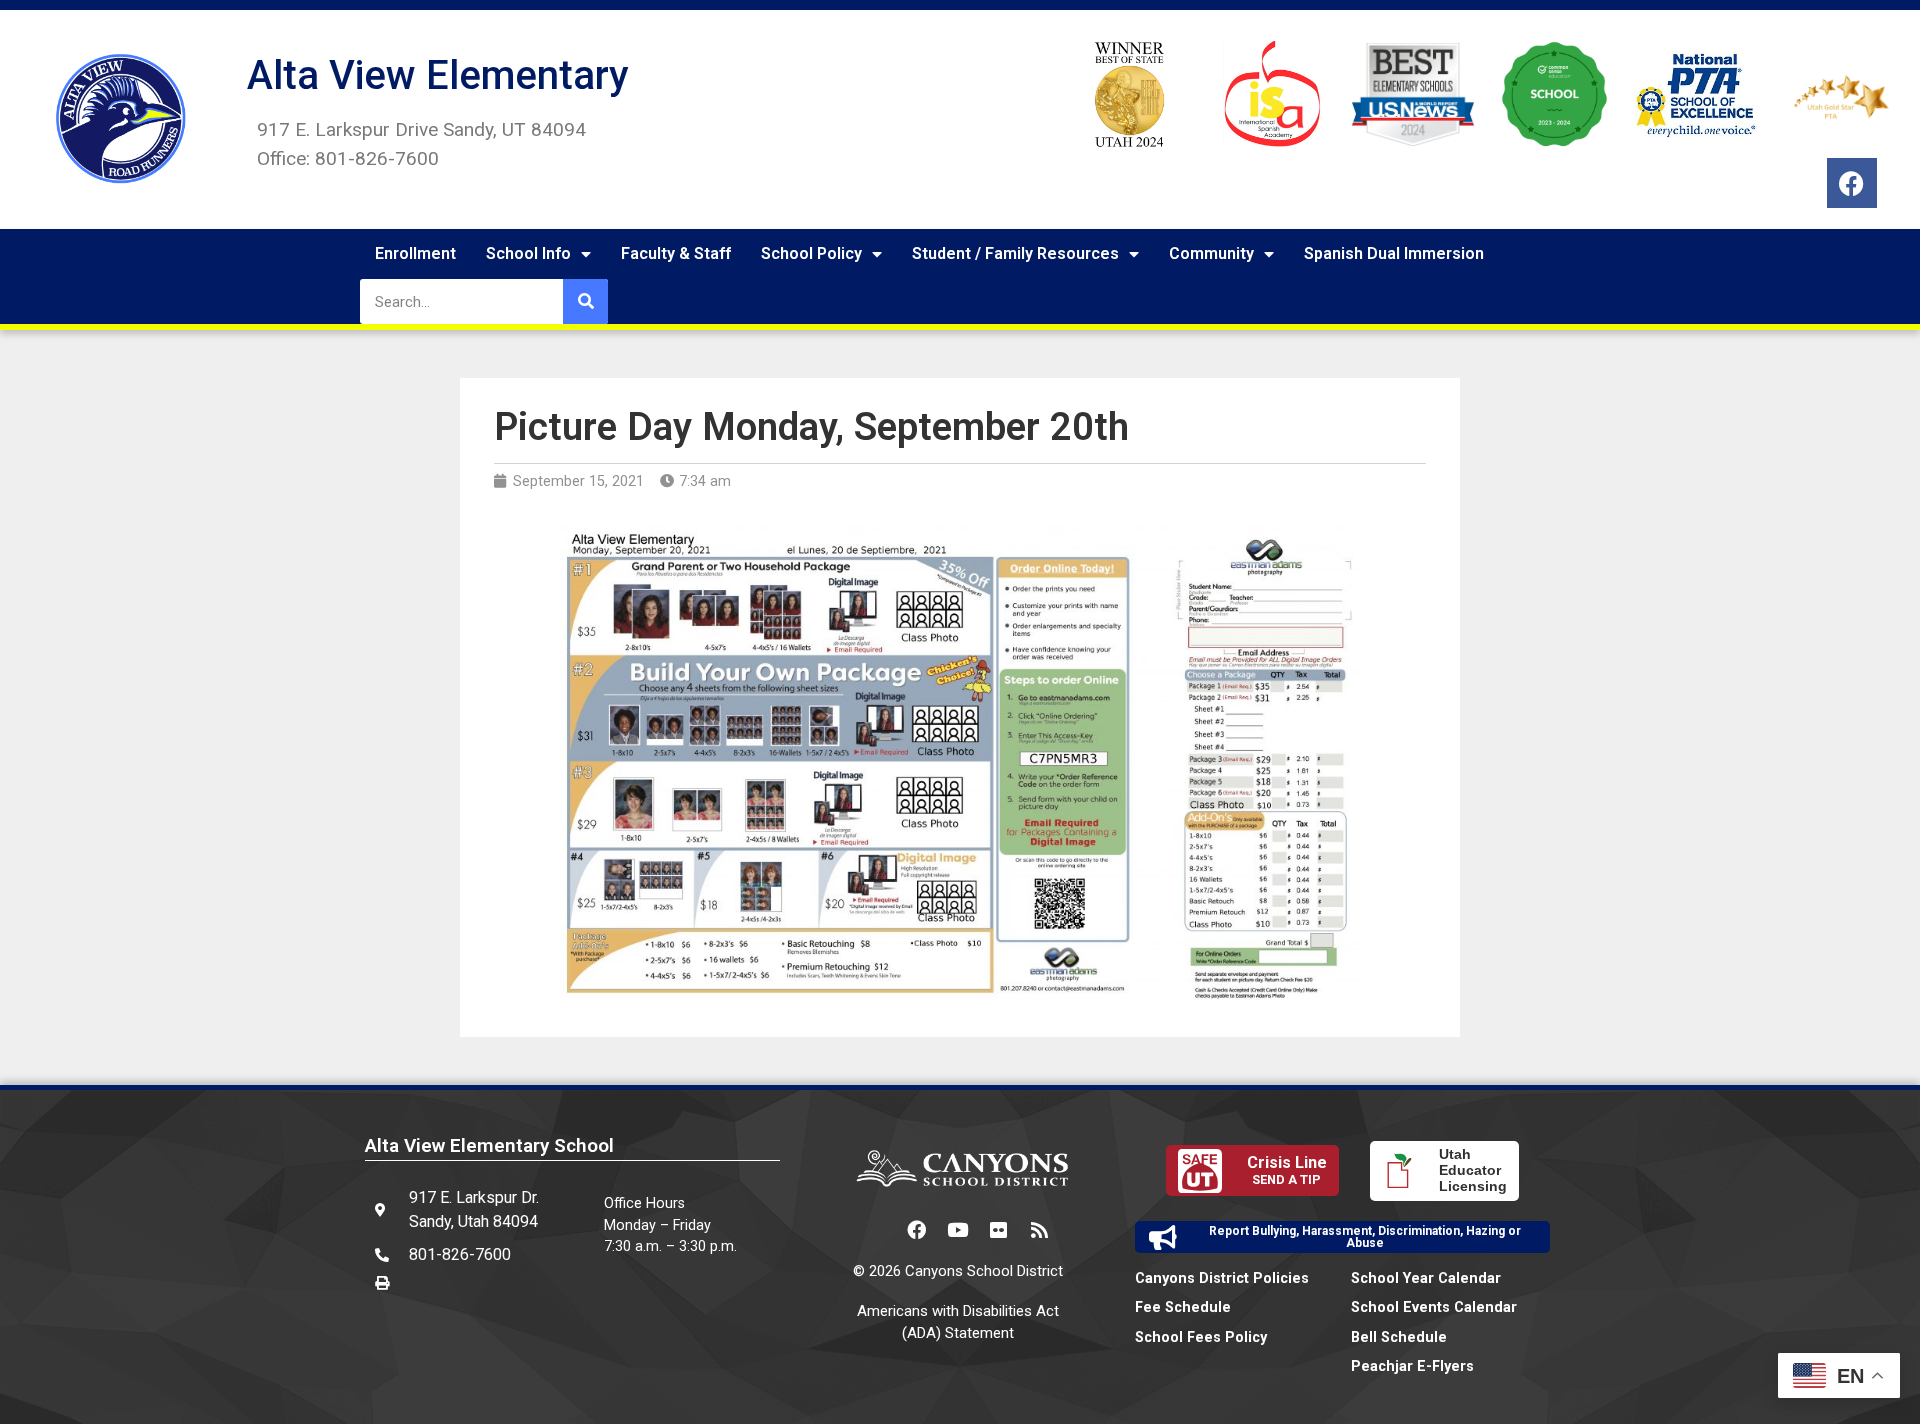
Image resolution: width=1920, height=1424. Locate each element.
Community (1211, 253)
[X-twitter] (876, 1229)
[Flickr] (999, 1229)
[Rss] (1040, 1229)
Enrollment (415, 253)
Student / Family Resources (1015, 253)
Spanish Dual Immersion (1394, 253)
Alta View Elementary (438, 75)
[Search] (585, 301)
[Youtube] (958, 1229)
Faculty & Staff (676, 253)
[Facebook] (1852, 183)
